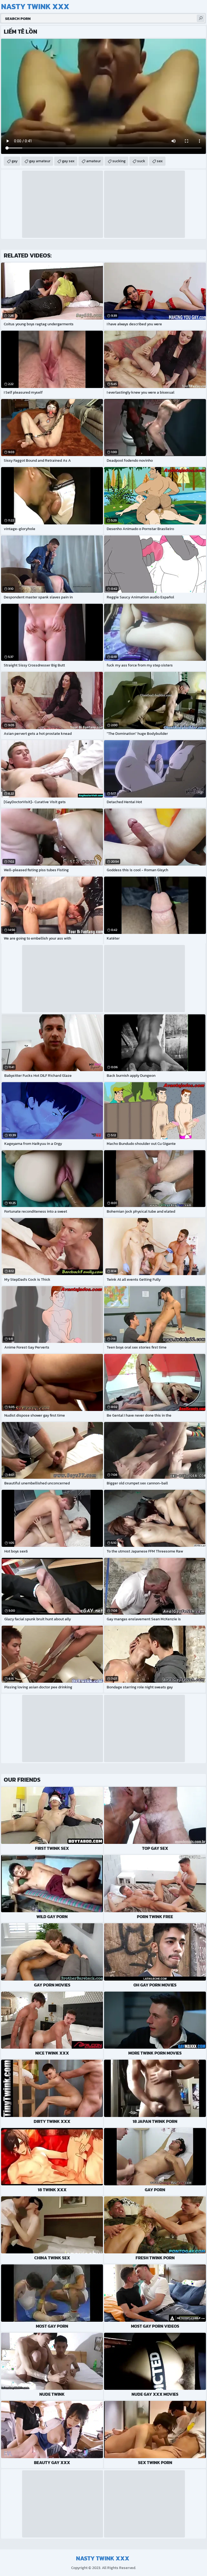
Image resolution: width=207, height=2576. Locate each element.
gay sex (68, 161)
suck (141, 161)
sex (160, 161)
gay (15, 161)
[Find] (201, 18)
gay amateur (40, 161)
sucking (119, 161)
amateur (94, 161)
